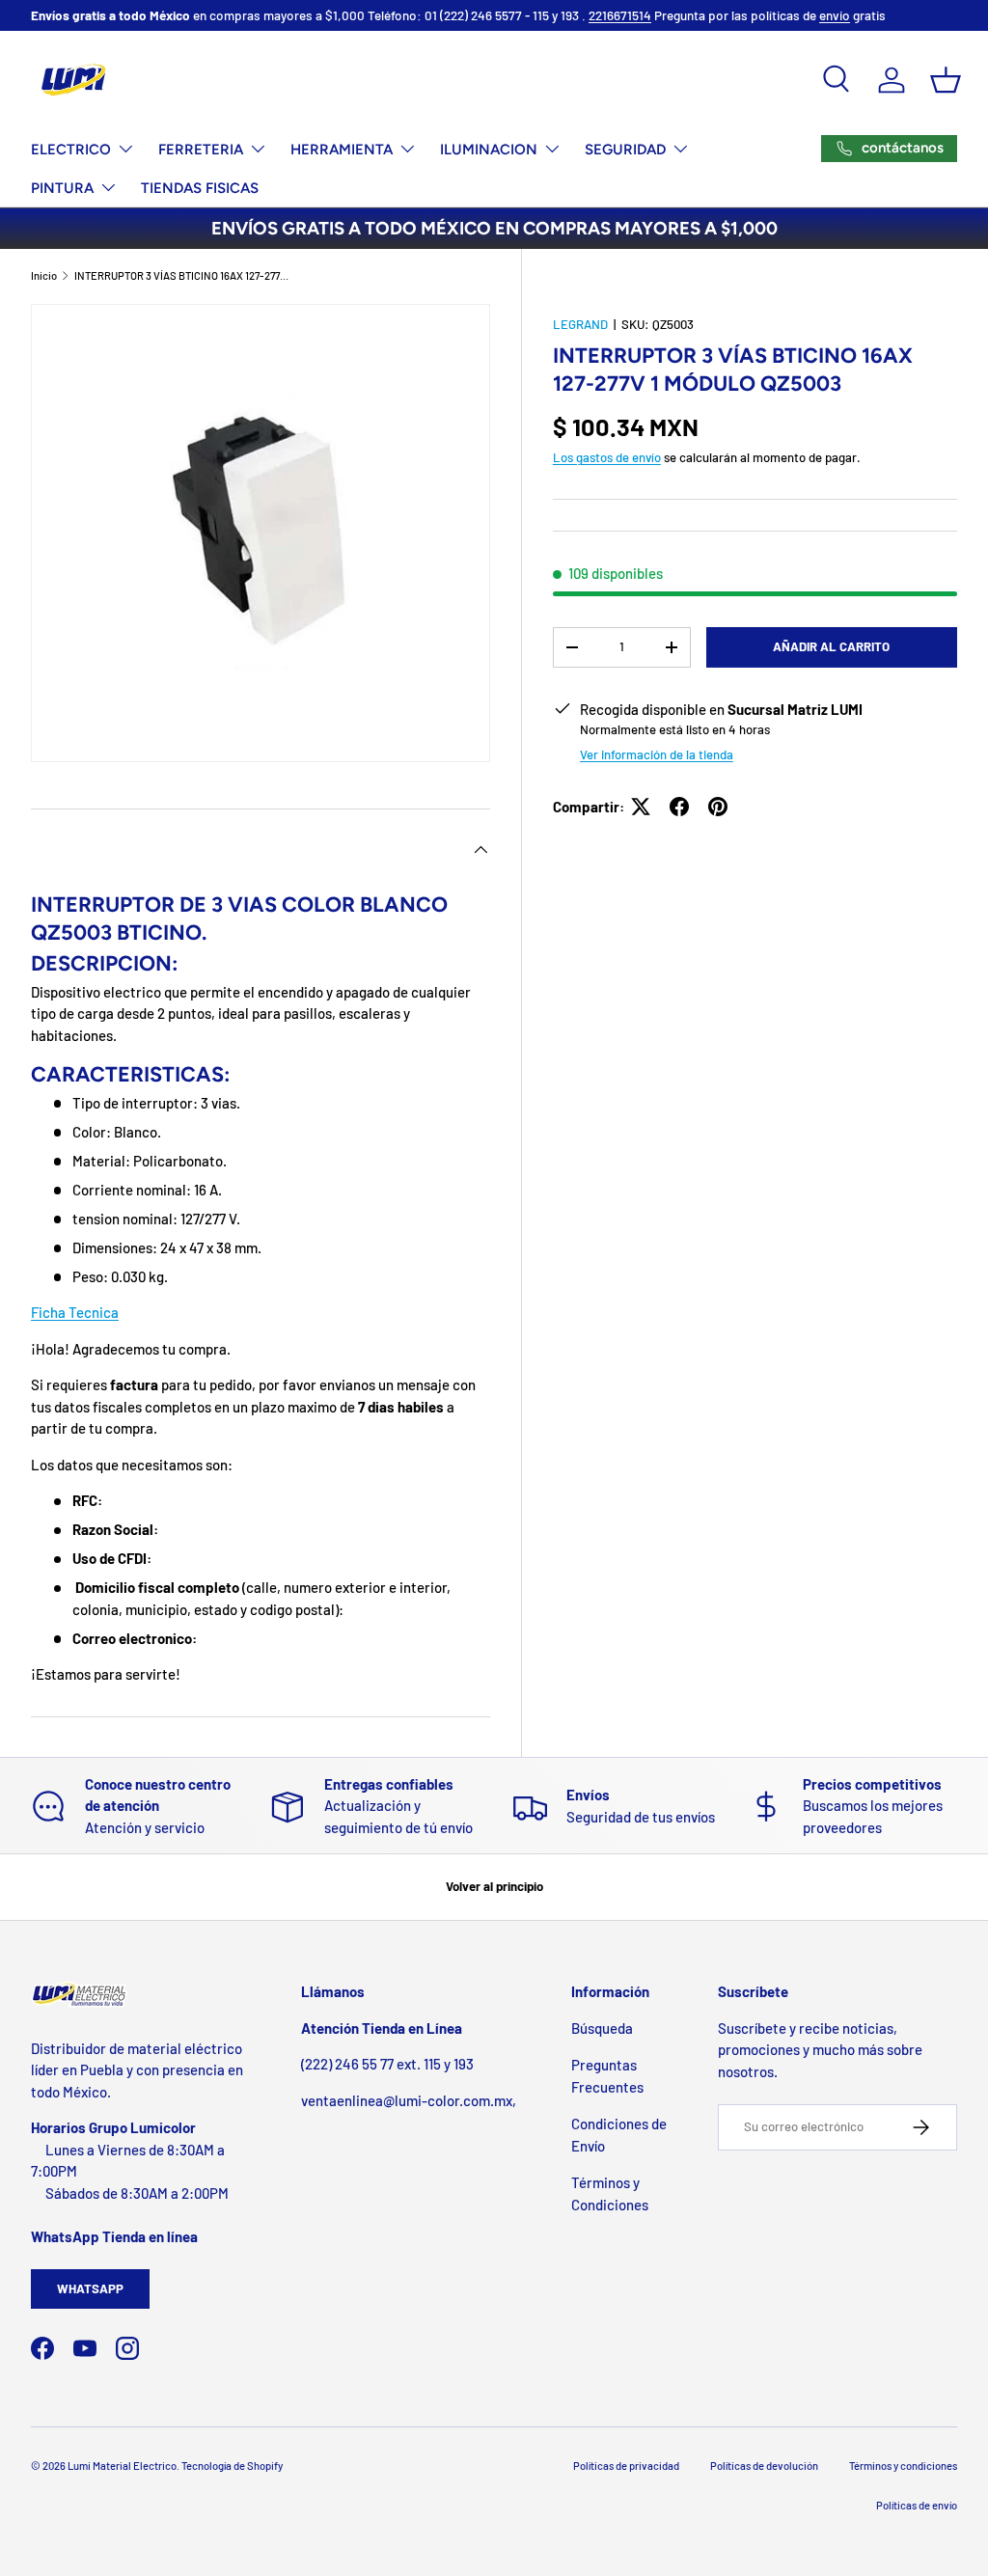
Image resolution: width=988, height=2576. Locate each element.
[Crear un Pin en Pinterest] (718, 807)
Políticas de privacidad (626, 2466)
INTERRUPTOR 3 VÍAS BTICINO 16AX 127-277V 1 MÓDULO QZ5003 (183, 275)
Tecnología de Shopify (232, 2466)
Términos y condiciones (903, 2466)
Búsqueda (602, 2028)
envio (835, 15)
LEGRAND (580, 324)
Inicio (44, 275)
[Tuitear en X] (641, 807)
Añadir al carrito (831, 646)
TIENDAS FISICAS (200, 188)
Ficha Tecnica (75, 1312)
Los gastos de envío (607, 457)
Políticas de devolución (764, 2466)
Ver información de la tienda (657, 754)
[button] (946, 80)
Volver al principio (494, 1886)
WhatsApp (90, 2288)
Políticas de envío (917, 2505)
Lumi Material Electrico (122, 2466)
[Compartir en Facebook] (679, 807)
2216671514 (620, 15)
